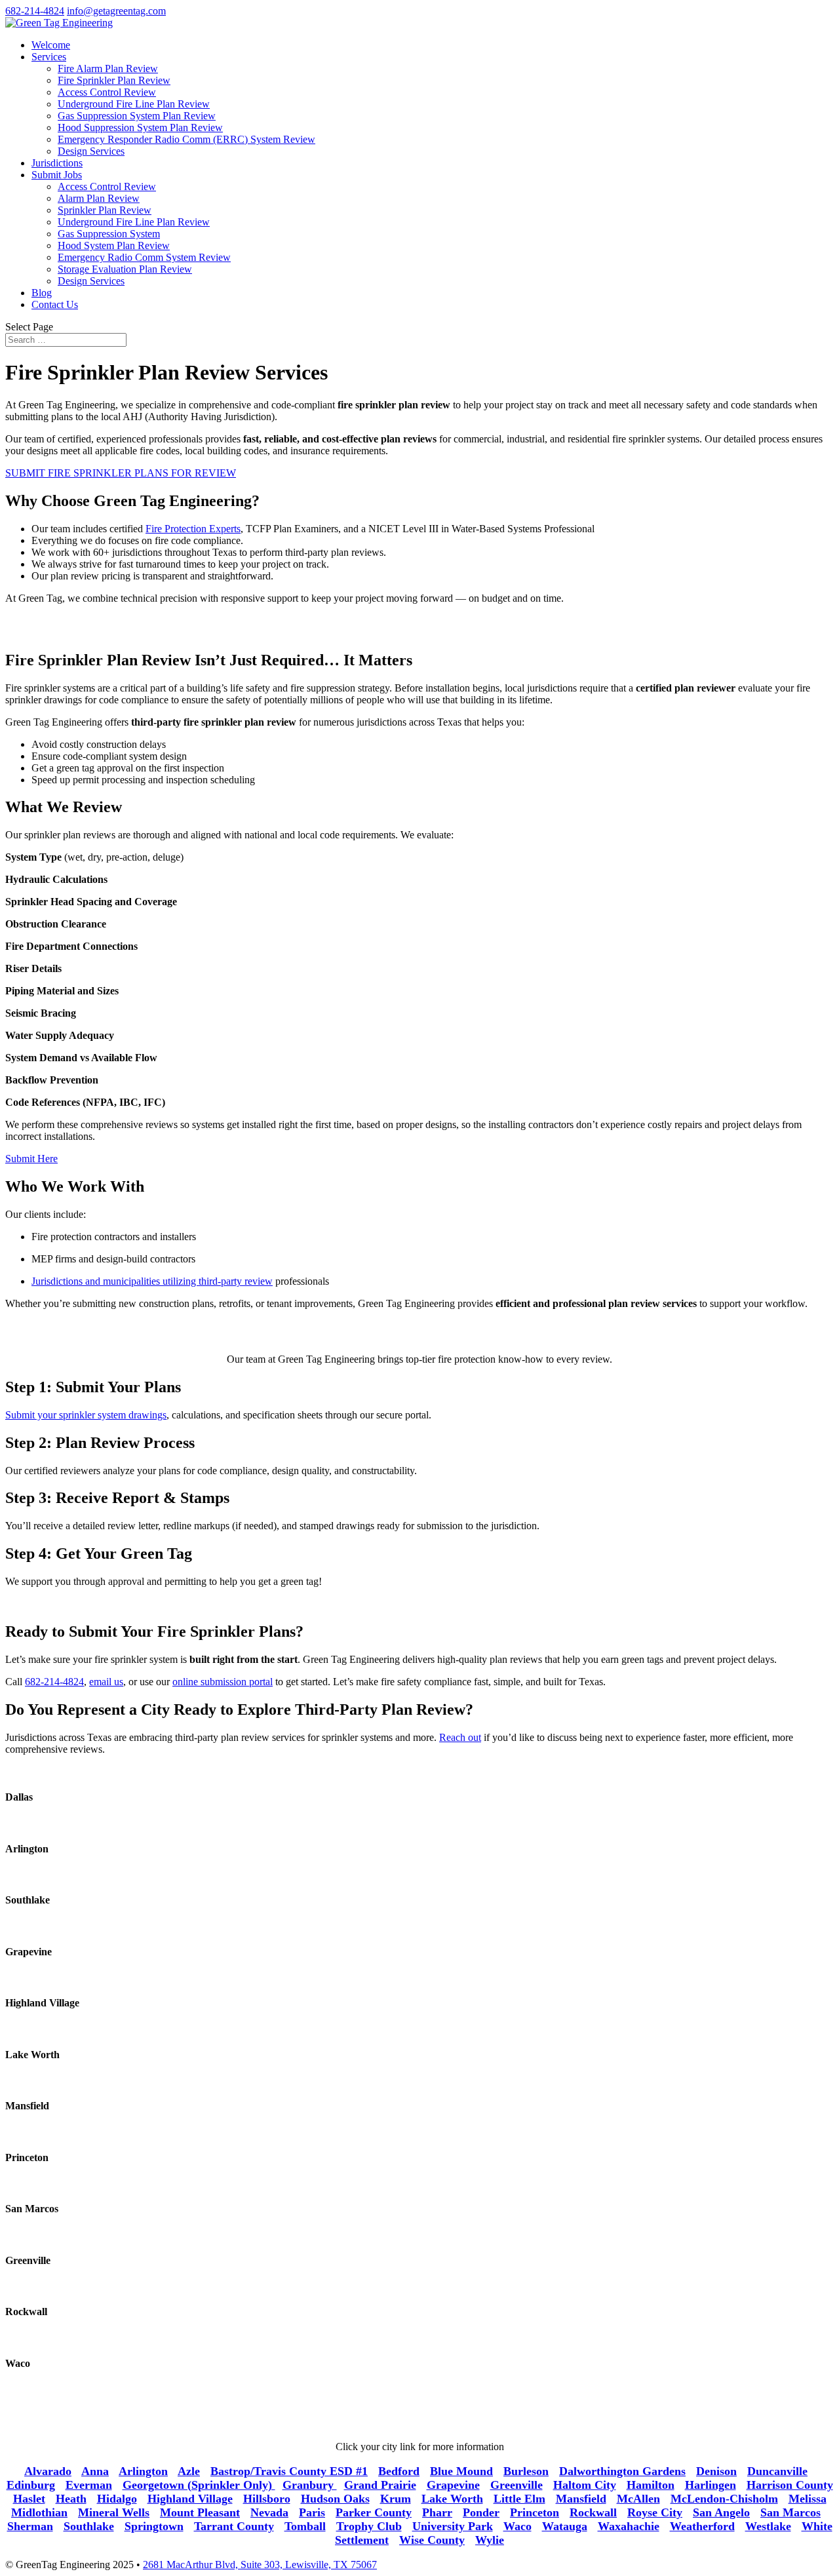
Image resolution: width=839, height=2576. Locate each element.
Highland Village (190, 2499)
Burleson (526, 2471)
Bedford (399, 2471)
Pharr (437, 2512)
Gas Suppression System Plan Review (137, 116)
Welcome (51, 45)
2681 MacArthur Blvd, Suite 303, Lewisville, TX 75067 (260, 2565)
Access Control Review (107, 92)
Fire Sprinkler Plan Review (114, 80)
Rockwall (593, 2512)
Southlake (89, 2526)
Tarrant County (234, 2526)
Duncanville (777, 2471)
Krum (396, 2499)
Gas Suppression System (109, 234)
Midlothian (39, 2512)
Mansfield (581, 2499)
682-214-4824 (35, 11)
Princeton (535, 2512)
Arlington (143, 2471)
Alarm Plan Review (99, 198)
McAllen (638, 2499)
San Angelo (721, 2512)
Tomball (305, 2526)
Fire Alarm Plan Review (108, 68)
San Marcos (790, 2512)
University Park (453, 2526)
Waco (517, 2526)
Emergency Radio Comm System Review (144, 257)
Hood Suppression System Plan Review (140, 127)
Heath (71, 2499)
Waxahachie (629, 2526)
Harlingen (711, 2485)
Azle (189, 2471)
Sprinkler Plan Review (105, 210)
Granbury (310, 2485)
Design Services (91, 151)
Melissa (808, 2499)
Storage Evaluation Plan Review (125, 269)
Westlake (768, 2526)
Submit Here (31, 1159)
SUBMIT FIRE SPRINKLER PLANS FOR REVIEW (121, 473)
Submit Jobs (57, 175)
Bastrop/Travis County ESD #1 (289, 2471)
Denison (716, 2471)
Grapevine (453, 2485)
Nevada (269, 2512)
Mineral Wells (114, 2512)
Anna (95, 2471)
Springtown (154, 2526)
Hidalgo (117, 2499)
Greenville (517, 2485)
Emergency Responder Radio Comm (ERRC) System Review (186, 139)
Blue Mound (461, 2471)
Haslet (29, 2499)
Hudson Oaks (335, 2499)
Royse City (655, 2512)
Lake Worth (452, 2499)
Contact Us (55, 304)
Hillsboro (267, 2499)
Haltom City (585, 2485)
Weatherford (702, 2526)
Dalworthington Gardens (622, 2471)
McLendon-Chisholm (724, 2499)
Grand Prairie (380, 2485)
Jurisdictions (57, 163)
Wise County (432, 2540)
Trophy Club (369, 2526)
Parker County (374, 2512)
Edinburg (31, 2485)
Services (49, 57)
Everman (89, 2485)
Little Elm (519, 2499)
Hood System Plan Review (114, 245)
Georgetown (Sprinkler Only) (199, 2485)
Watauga (565, 2526)
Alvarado (48, 2471)
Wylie (490, 2540)
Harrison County (790, 2485)
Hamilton (651, 2485)
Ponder (481, 2512)
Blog (42, 293)
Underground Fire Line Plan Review (134, 104)
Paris (312, 2512)
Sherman (30, 2526)
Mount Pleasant (200, 2512)
